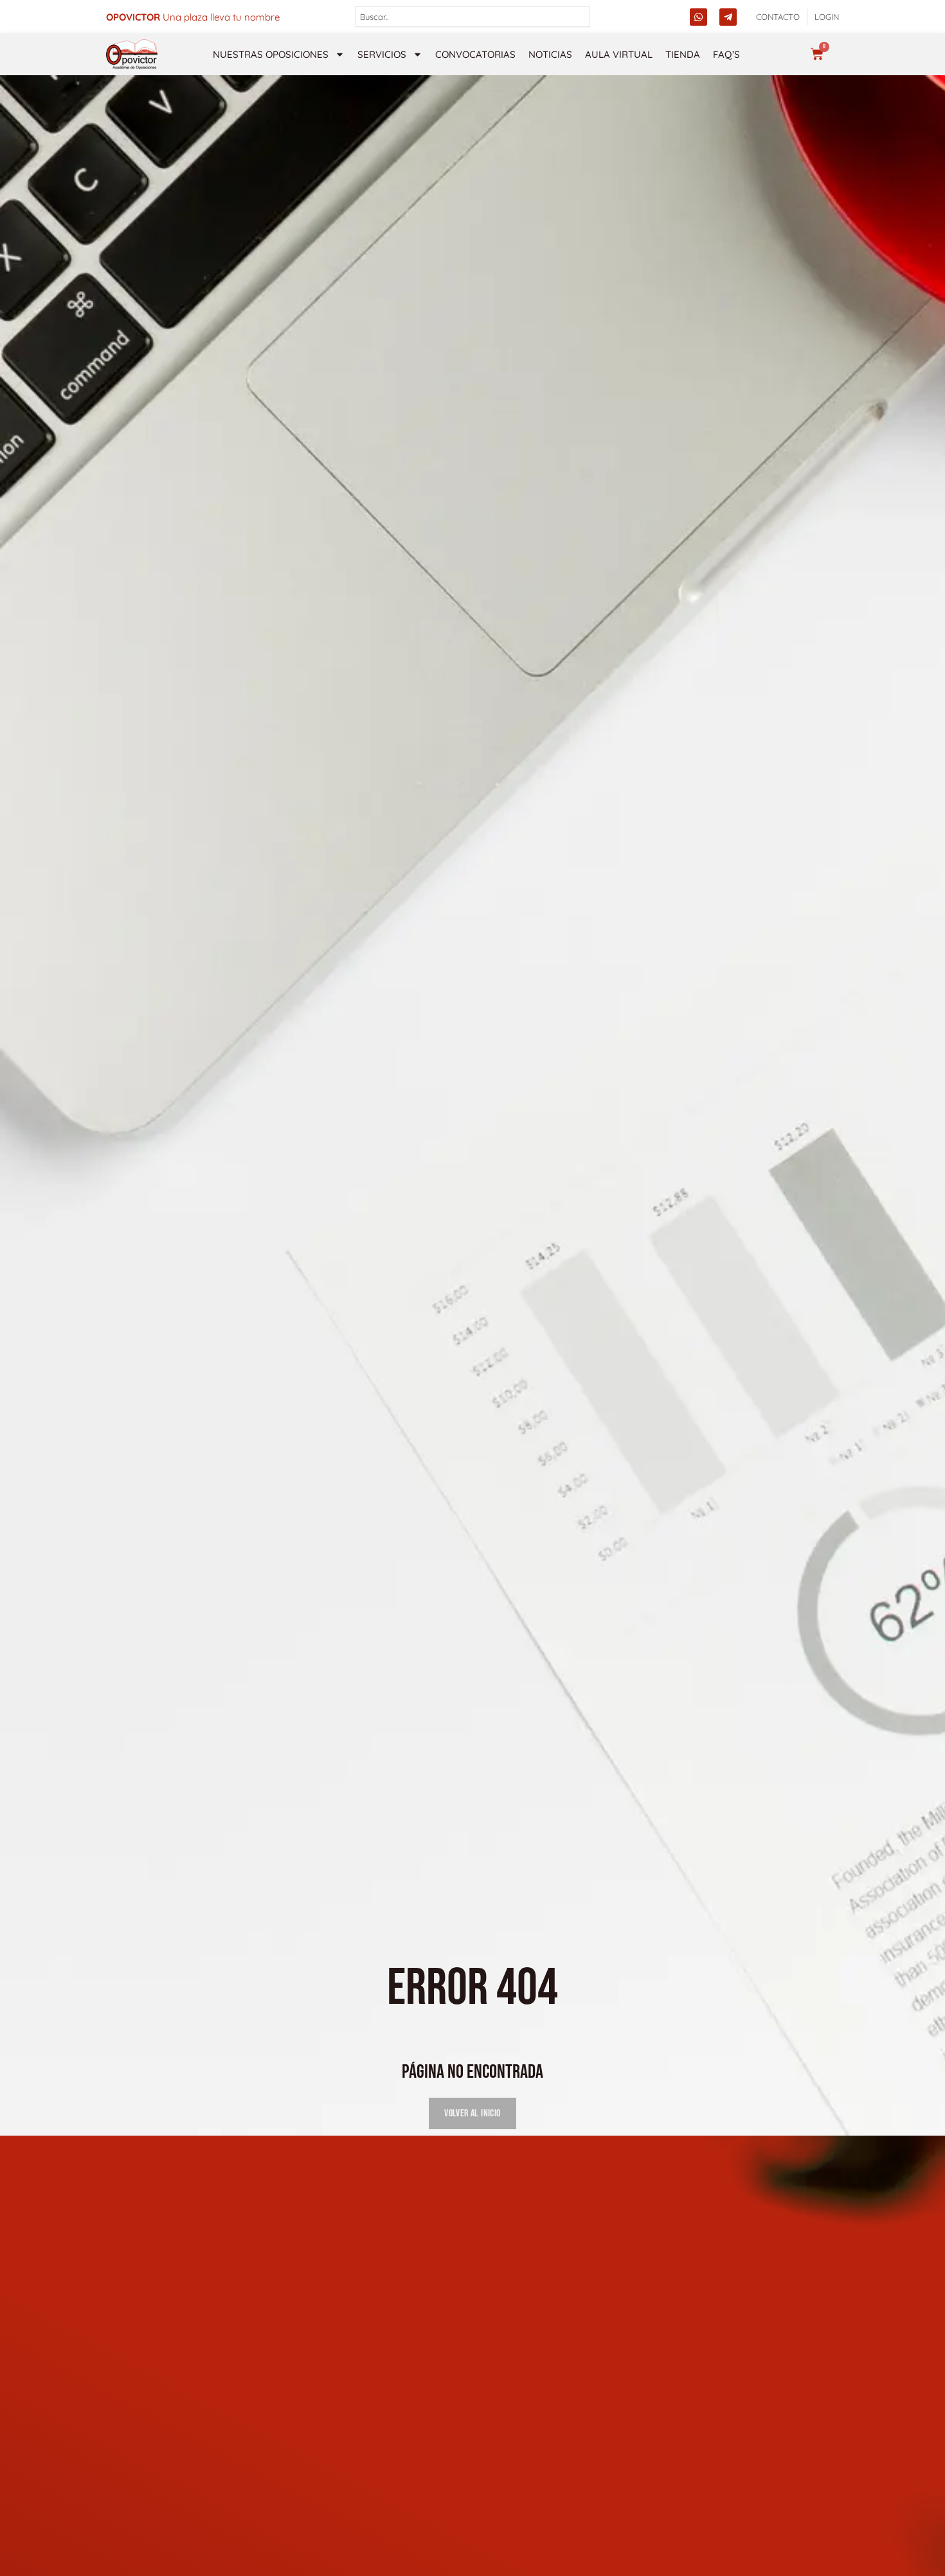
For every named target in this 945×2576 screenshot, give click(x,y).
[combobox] (473, 17)
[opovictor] (132, 54)
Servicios (382, 54)
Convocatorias (475, 54)
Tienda (683, 54)
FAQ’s (726, 54)
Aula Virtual (619, 54)
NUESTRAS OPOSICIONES (271, 54)
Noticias (550, 54)
